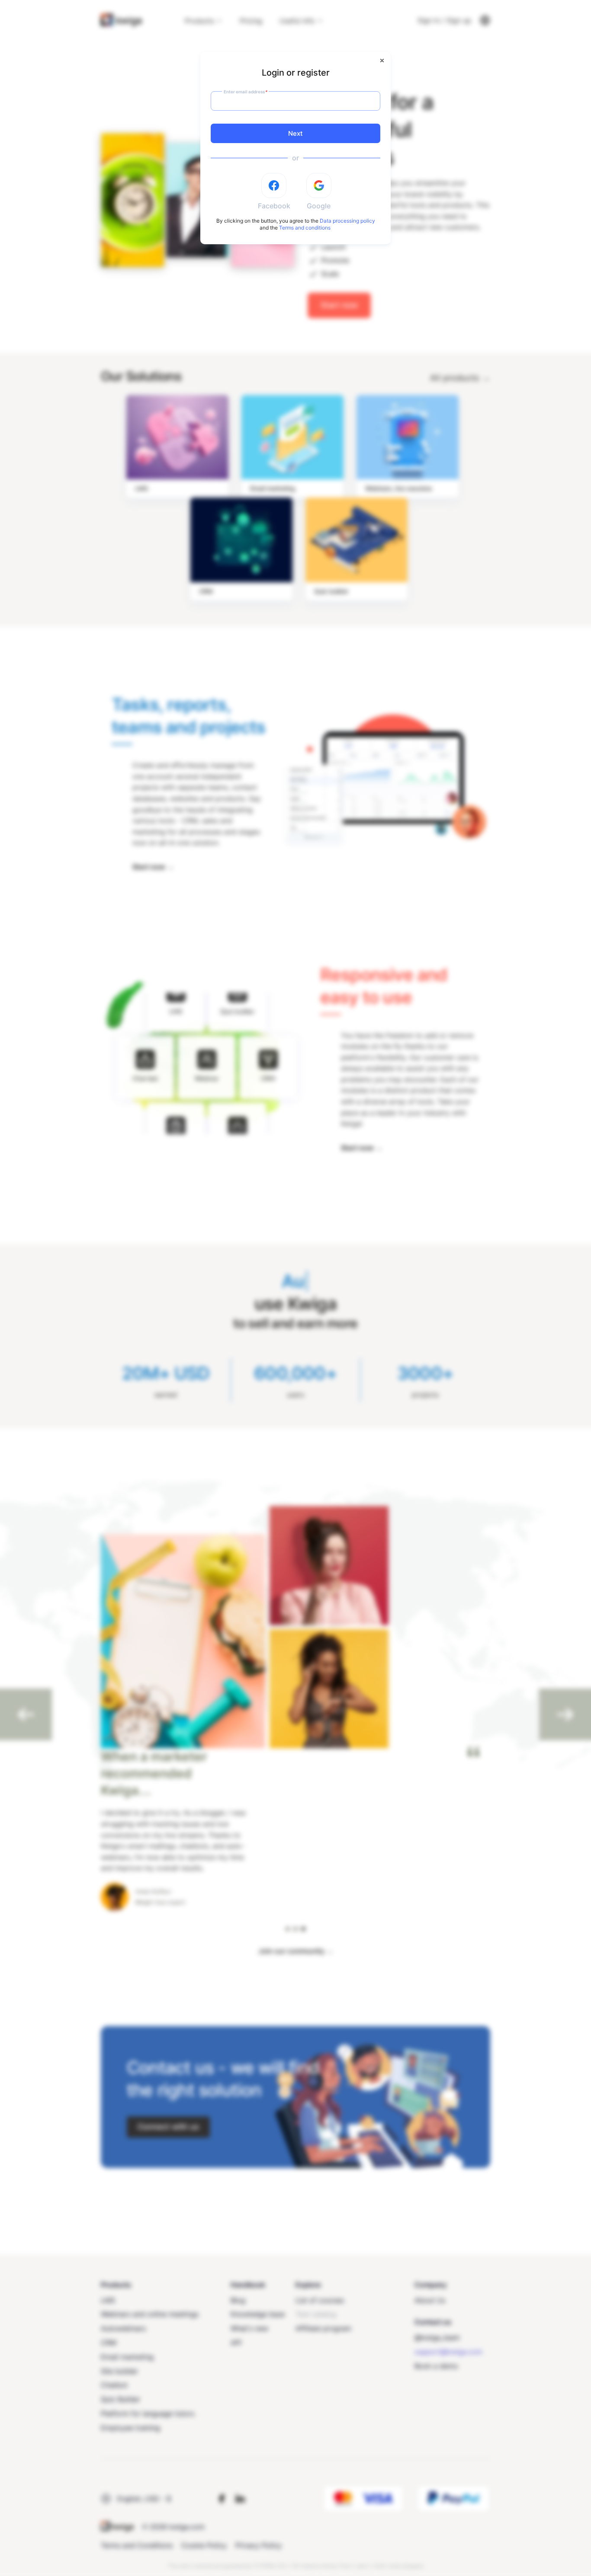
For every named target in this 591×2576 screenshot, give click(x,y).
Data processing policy (347, 221)
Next (295, 133)
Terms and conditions (305, 228)
